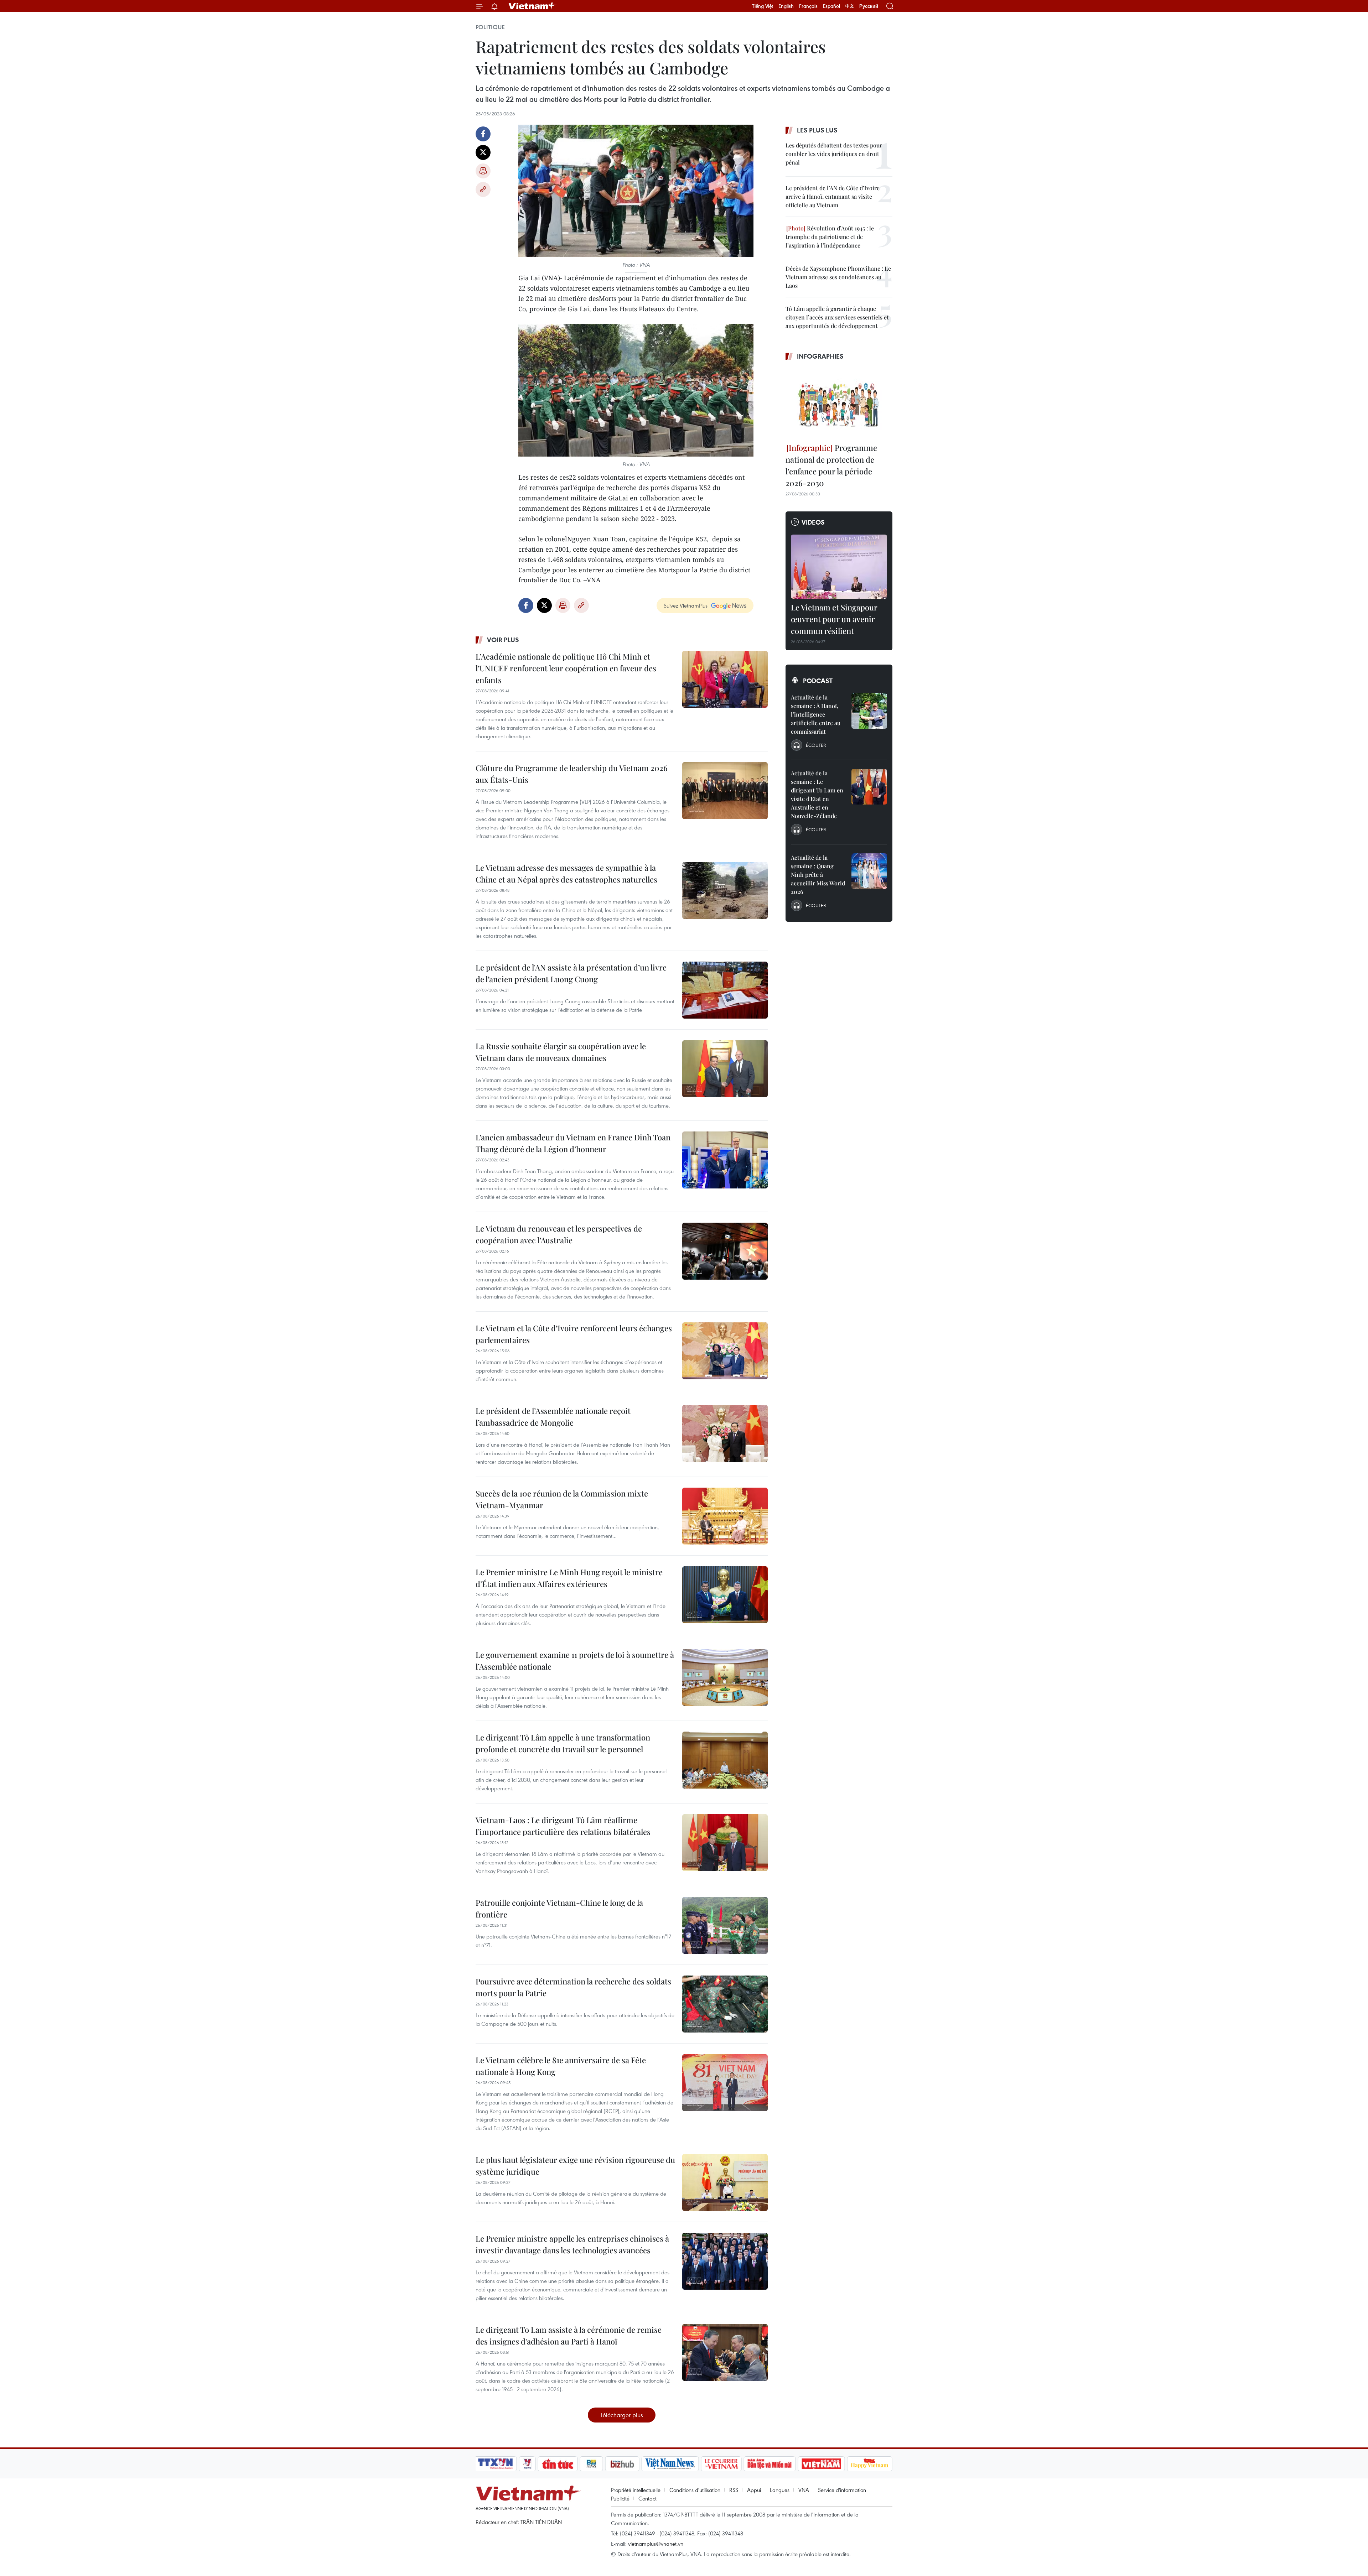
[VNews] (527, 2464)
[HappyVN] (870, 2464)
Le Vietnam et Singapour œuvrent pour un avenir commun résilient (834, 619)
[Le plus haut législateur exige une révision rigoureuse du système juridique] (725, 2182)
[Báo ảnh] (821, 2464)
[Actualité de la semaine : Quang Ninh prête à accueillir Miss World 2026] (869, 871)
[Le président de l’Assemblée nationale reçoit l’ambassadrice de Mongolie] (725, 1433)
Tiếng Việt (763, 6)
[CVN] (721, 2464)
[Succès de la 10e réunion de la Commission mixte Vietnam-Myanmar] (725, 1516)
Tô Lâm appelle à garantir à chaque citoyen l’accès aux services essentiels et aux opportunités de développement (837, 317)
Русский (869, 6)
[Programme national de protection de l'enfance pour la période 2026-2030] (839, 403)
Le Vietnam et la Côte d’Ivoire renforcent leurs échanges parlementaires (574, 1334)
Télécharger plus (622, 2415)
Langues (780, 2490)
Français (808, 6)
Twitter (483, 152)
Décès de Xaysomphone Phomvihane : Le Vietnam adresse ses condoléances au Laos (838, 277)
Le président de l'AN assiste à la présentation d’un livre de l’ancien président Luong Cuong (571, 973)
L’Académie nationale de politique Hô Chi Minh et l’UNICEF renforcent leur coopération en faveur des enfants (566, 668)
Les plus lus (817, 130)
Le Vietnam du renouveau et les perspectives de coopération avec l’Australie (559, 1234)
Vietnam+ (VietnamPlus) (532, 6)
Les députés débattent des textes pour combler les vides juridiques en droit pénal (834, 154)
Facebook (483, 134)
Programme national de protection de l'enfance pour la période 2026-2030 (831, 465)
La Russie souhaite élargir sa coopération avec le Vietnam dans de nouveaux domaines (561, 1052)
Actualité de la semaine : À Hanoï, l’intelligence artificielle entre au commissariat (816, 714)
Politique (490, 27)
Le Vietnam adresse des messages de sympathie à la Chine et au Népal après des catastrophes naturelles (566, 873)
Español (831, 6)
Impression (483, 171)
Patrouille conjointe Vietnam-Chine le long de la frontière (559, 1908)
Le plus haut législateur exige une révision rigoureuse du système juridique (575, 2166)
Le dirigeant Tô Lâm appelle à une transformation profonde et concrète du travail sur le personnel (563, 1743)
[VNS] (670, 2464)
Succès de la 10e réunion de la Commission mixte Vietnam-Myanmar (562, 1499)
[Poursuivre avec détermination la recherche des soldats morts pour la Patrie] (725, 2004)
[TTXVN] (496, 2464)
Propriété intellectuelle (636, 2490)
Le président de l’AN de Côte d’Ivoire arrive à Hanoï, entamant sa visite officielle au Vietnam (833, 196)
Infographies (820, 356)
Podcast (818, 681)
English (786, 6)
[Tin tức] (558, 2464)
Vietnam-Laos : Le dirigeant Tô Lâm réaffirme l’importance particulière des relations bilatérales (563, 1826)
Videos (813, 522)
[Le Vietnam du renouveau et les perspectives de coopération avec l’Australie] (725, 1251)
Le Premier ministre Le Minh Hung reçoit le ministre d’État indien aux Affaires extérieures (569, 1578)
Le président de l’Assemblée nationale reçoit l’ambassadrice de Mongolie (553, 1417)
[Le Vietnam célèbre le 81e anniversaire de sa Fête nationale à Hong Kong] (725, 2083)
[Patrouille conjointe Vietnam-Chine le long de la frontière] (725, 1925)
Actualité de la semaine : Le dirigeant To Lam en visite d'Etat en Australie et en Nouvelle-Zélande (817, 794)
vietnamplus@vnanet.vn (656, 2544)
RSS (734, 2490)
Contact (647, 2498)
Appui (754, 2490)
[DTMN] (769, 2464)
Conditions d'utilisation (695, 2490)
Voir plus (503, 640)
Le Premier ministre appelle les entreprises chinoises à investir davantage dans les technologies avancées (572, 2244)
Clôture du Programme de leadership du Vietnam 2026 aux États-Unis (572, 774)
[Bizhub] (622, 2464)
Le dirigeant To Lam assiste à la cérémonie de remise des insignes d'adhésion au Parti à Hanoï (569, 2335)
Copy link (483, 189)
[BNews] (592, 2464)
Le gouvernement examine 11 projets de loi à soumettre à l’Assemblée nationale (575, 1661)
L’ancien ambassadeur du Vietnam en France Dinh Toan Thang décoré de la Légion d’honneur (573, 1143)
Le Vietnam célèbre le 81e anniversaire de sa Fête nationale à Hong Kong (561, 2066)
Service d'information (842, 2490)
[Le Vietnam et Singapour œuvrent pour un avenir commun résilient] (839, 567)
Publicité (620, 2498)
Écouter (816, 745)
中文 (850, 6)
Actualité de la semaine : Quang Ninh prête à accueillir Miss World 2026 (818, 875)
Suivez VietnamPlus (686, 605)
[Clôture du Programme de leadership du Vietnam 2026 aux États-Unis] (725, 791)
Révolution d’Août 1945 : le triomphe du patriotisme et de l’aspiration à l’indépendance (830, 237)
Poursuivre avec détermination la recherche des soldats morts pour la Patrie (573, 1987)
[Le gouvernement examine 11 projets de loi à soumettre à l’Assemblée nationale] (725, 1677)
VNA (804, 2490)
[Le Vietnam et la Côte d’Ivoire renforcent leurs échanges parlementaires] (725, 1351)
